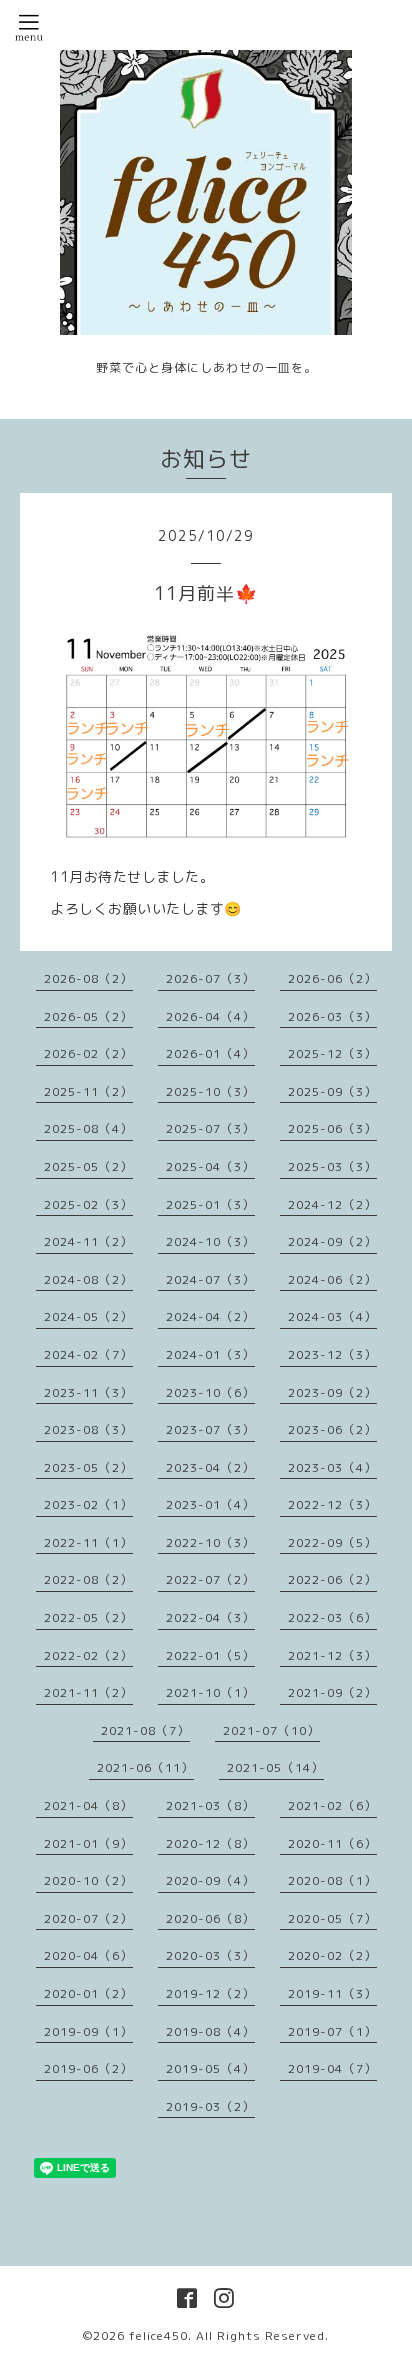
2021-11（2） (88, 1692)
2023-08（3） (88, 1429)
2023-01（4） (210, 1504)
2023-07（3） (210, 1429)
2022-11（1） (88, 1542)
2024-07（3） (210, 1279)
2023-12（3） (332, 1354)
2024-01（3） (210, 1354)
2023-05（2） (88, 1467)
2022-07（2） (210, 1579)
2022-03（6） (332, 1617)
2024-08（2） (88, 1279)
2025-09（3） (332, 1091)
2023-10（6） (210, 1392)
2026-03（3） (332, 1016)
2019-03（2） (210, 2106)
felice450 (158, 2335)
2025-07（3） (210, 1128)
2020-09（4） (210, 1880)
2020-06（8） (210, 1918)
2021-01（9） (88, 1843)
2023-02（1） (88, 1504)
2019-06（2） (88, 2068)
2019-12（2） (210, 1993)
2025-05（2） (88, 1166)
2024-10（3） (210, 1241)
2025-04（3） (210, 1166)
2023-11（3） (88, 1392)
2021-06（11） (145, 1767)
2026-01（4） (210, 1053)
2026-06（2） (332, 978)
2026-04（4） (210, 1016)
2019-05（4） (210, 2068)
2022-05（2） (88, 1617)
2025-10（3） (210, 1091)
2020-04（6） (88, 1955)
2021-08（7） (145, 1730)
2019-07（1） (332, 2031)
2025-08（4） (88, 1128)
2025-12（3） (332, 1053)
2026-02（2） (88, 1053)
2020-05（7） (332, 1918)
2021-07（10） (271, 1730)
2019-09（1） (88, 2031)
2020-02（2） (332, 1955)
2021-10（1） (210, 1692)
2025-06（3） (332, 1128)
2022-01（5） (210, 1655)
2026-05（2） (88, 1016)
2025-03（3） (332, 1166)
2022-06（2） (332, 1579)
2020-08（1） (332, 1880)
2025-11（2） (88, 1091)
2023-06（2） (332, 1429)
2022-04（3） (210, 1617)
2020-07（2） (88, 1918)
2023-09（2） (332, 1392)
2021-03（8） (210, 1805)
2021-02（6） (332, 1805)
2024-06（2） (332, 1279)
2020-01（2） (88, 1993)
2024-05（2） (88, 1316)
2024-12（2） (332, 1204)
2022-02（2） (88, 1655)
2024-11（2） (88, 1241)
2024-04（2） (210, 1316)
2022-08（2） (88, 1579)
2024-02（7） (88, 1354)
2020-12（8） (210, 1843)
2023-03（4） (332, 1467)
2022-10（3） (210, 1542)
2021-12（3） (332, 1655)
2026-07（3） (210, 978)
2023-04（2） (210, 1467)
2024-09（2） (332, 1241)
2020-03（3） (210, 1955)
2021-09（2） (332, 1692)
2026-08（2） (88, 978)
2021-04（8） (88, 1805)
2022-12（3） (332, 1504)
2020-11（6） (332, 1843)
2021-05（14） (275, 1767)
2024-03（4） (332, 1316)
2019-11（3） (332, 1993)
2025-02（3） (88, 1204)
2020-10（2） (88, 1880)
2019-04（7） (332, 2068)
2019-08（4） (210, 2031)
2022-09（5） (332, 1542)
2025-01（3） (210, 1204)
